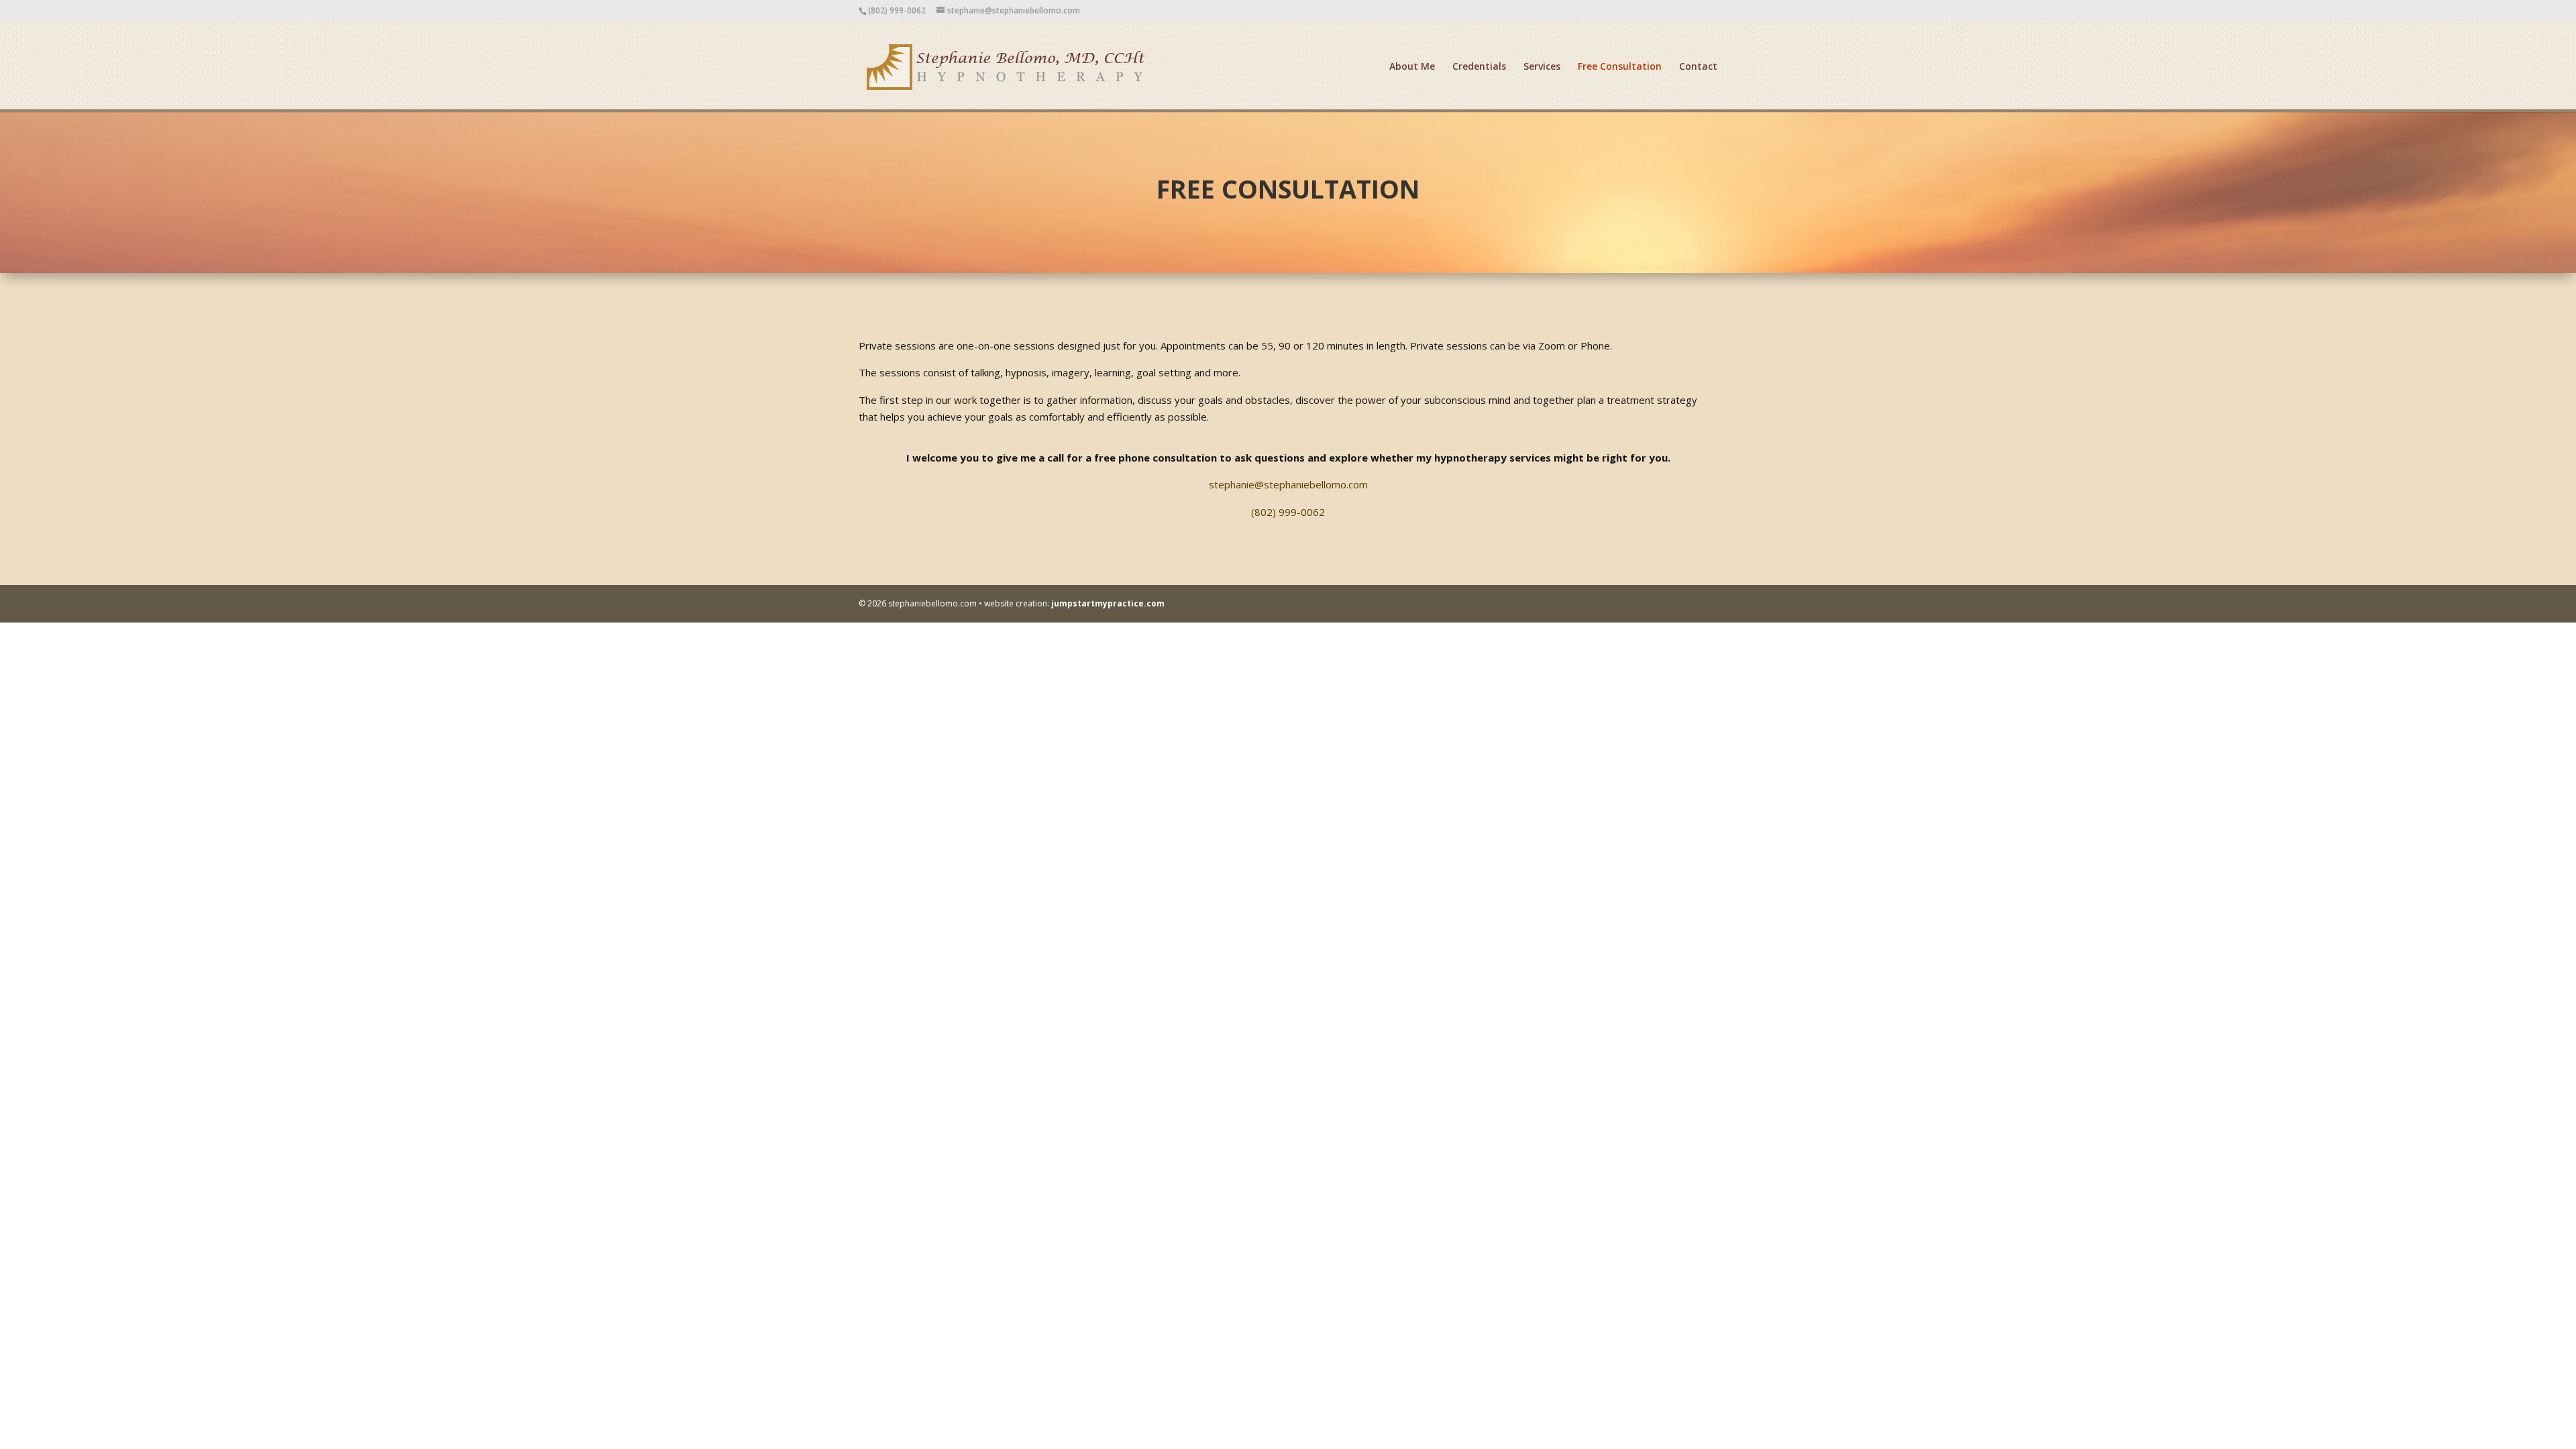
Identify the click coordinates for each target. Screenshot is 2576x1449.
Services (1542, 67)
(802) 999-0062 (1288, 512)
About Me (1412, 67)
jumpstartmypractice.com (1108, 603)
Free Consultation (1620, 67)
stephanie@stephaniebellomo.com (1288, 484)
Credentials (1479, 67)
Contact (1698, 67)
